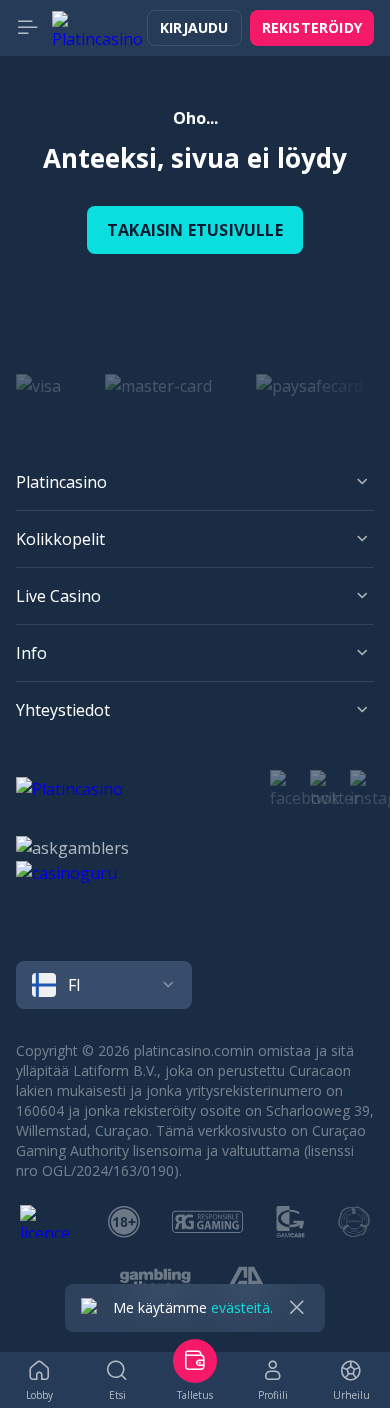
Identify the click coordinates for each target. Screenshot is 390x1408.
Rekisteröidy (312, 27)
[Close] (297, 1308)
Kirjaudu (194, 27)
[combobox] (195, 985)
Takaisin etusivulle (195, 230)
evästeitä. (242, 1307)
